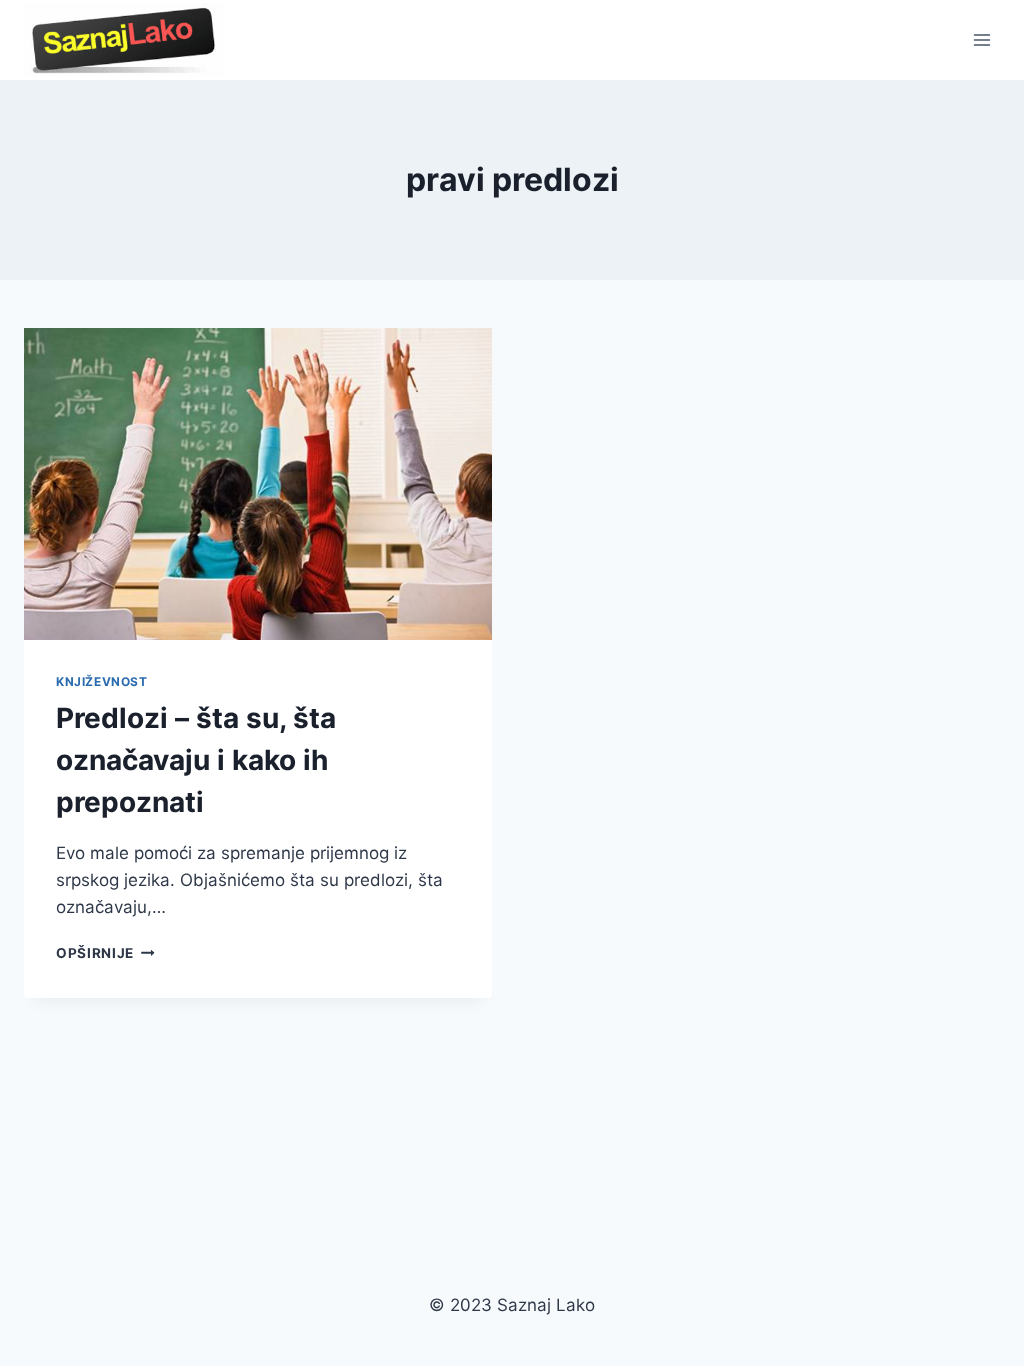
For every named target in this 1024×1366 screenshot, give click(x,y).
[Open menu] (981, 39)
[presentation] (258, 484)
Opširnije (105, 953)
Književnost (102, 681)
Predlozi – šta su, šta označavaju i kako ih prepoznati (196, 760)
